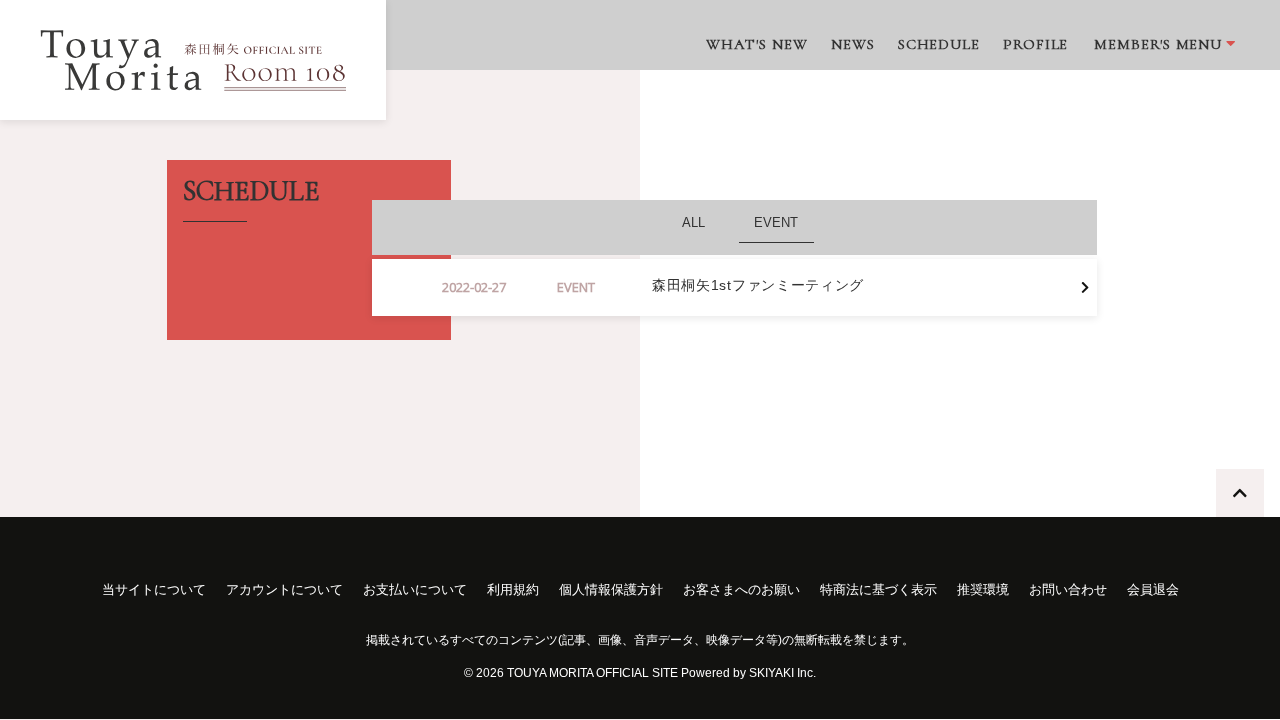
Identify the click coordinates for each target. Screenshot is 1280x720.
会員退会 (1153, 589)
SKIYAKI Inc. (782, 673)
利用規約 (513, 589)
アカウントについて (284, 589)
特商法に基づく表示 (878, 589)
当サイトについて (154, 589)
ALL (693, 222)
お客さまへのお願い (741, 589)
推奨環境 (983, 589)
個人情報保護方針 (611, 589)
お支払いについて (415, 589)
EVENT (776, 222)
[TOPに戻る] (1240, 493)
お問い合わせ (1068, 589)
